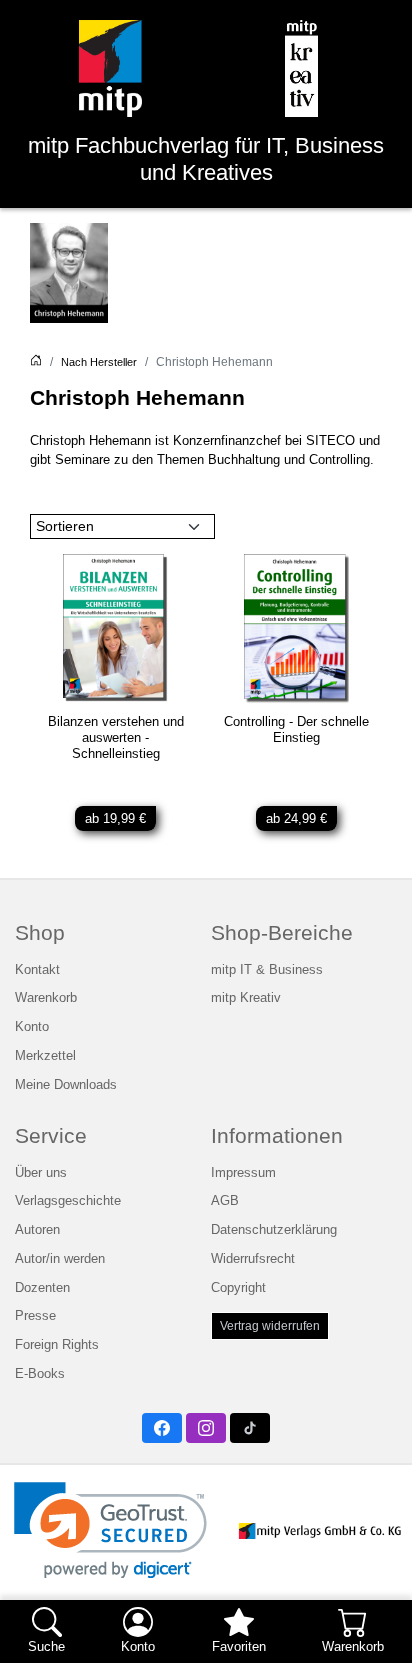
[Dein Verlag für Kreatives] (301, 68)
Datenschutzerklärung (274, 1230)
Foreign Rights (57, 1345)
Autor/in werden (60, 1259)
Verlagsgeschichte (68, 1201)
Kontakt (37, 970)
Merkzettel (45, 1056)
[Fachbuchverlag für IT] (110, 68)
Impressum (243, 1173)
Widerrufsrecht (253, 1259)
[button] (110, 1530)
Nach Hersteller (99, 362)
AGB (225, 1201)
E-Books (40, 1374)
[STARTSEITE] (36, 362)
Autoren (37, 1230)
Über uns (41, 1173)
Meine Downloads (66, 1085)
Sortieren (65, 526)
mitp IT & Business (267, 970)
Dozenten (42, 1288)
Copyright (238, 1288)
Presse (35, 1316)
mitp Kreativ (246, 998)
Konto (32, 1027)
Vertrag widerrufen (270, 1325)
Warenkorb (46, 998)
